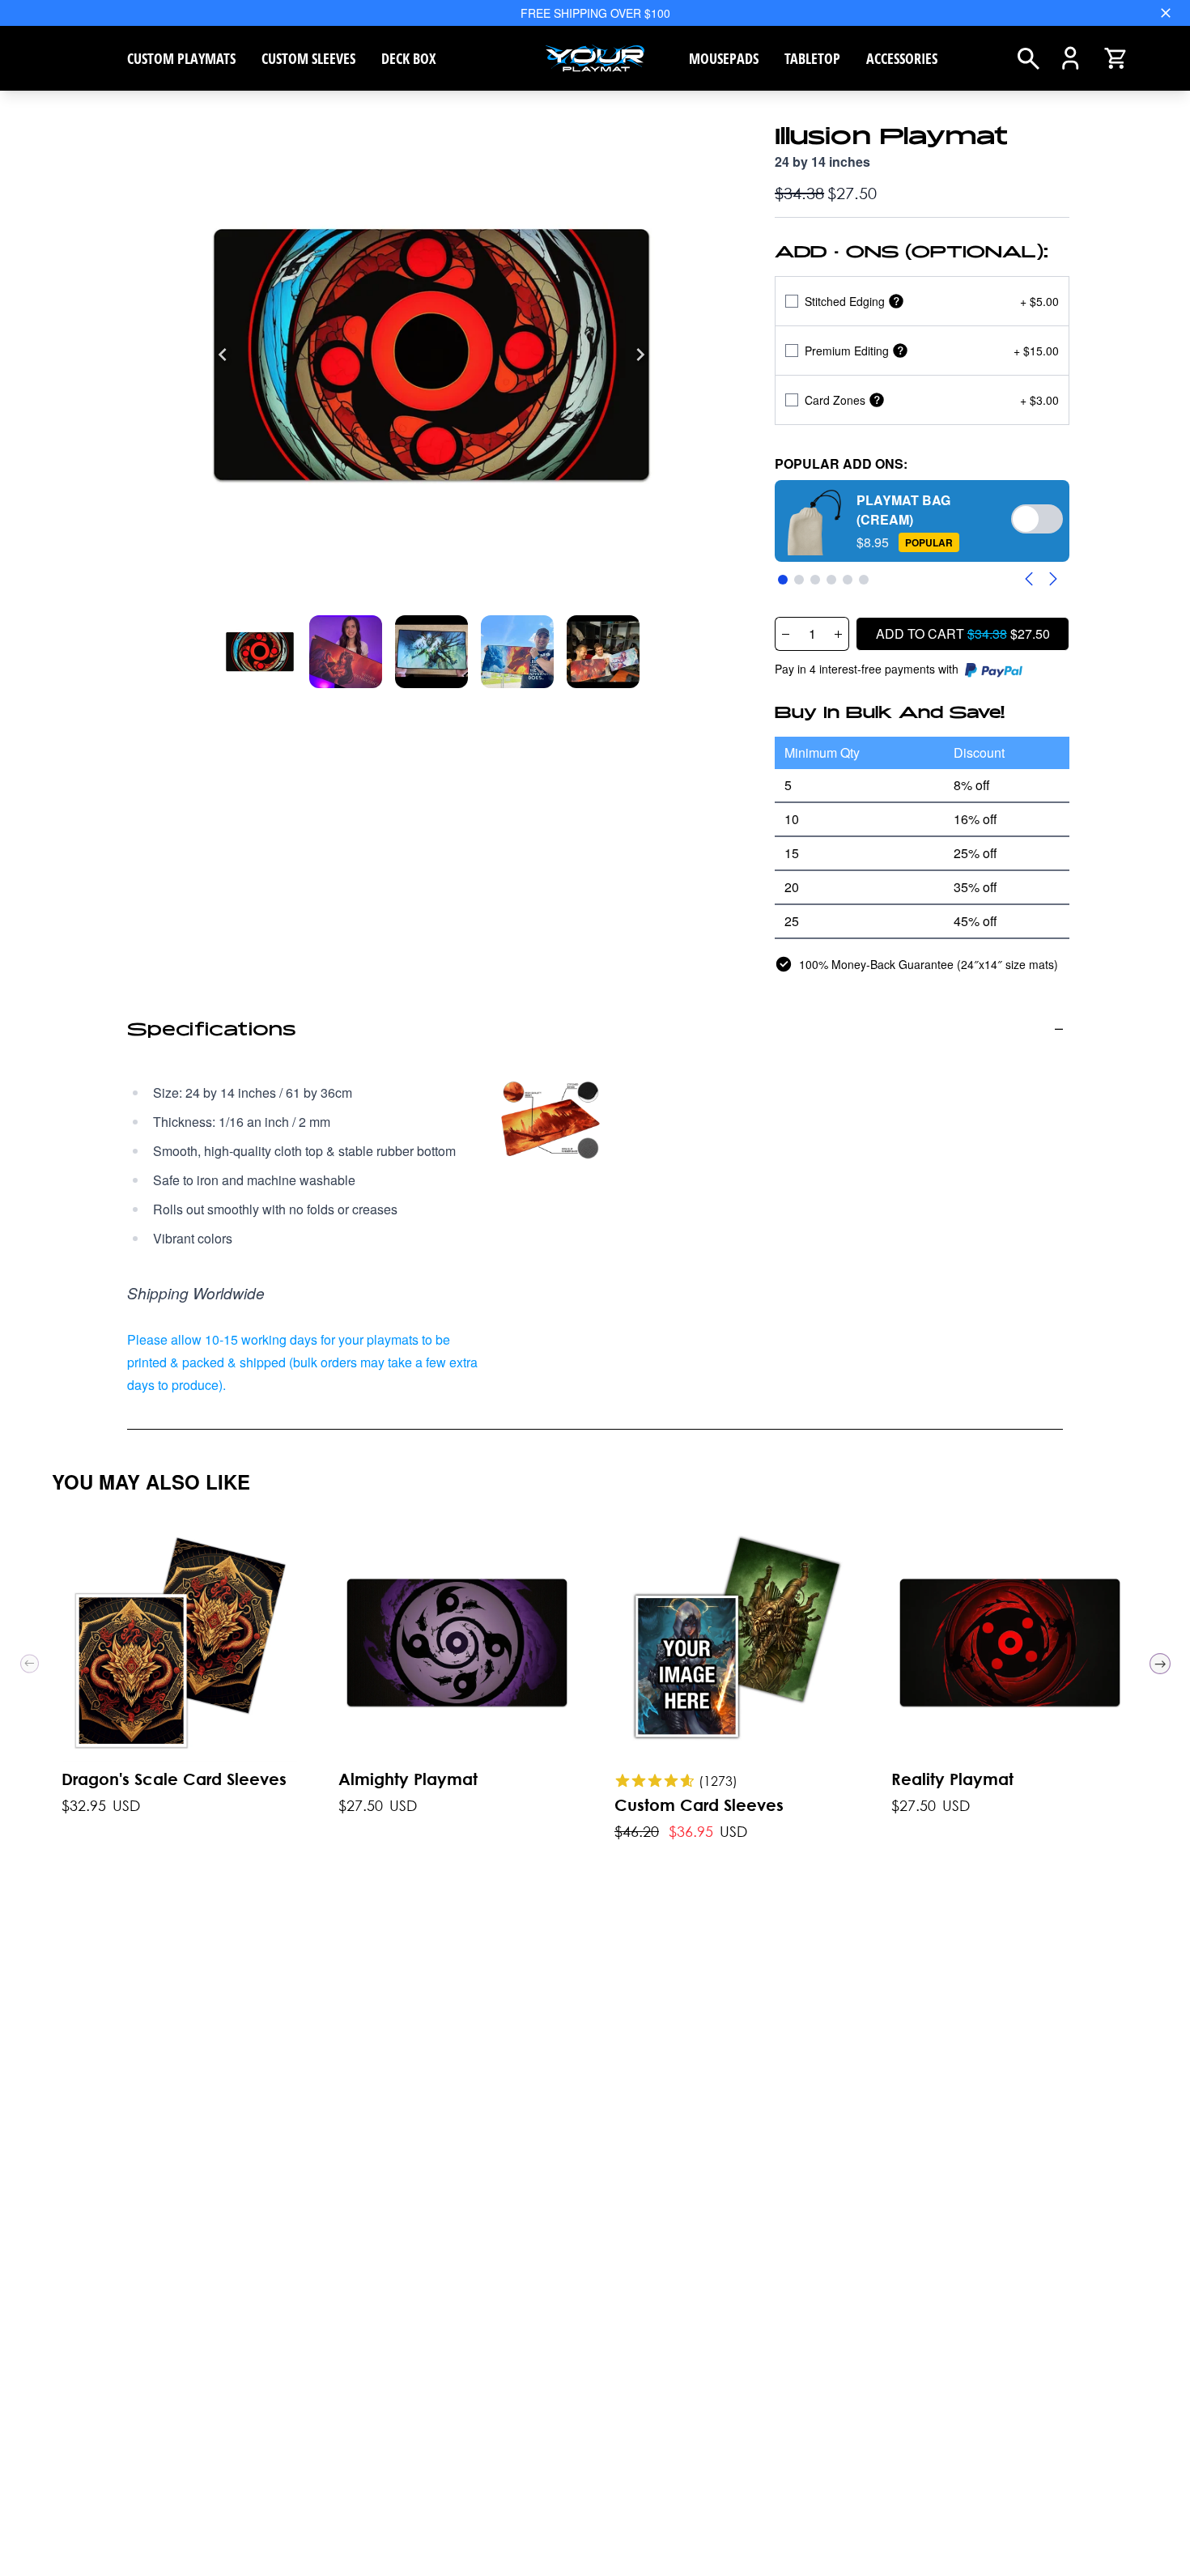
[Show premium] (900, 351)
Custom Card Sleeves (699, 1805)
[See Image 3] (517, 652)
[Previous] (223, 355)
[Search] (1028, 59)
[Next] (640, 355)
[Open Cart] (1115, 58)
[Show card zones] (877, 400)
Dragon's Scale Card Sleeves (174, 1779)
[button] (922, 521)
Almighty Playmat (408, 1779)
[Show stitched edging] (896, 302)
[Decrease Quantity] (785, 634)
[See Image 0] (260, 652)
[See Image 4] (603, 652)
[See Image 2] (431, 652)
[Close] (1166, 13)
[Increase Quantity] (839, 634)
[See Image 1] (346, 652)
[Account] (1071, 58)
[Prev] (30, 1664)
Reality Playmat (952, 1779)
